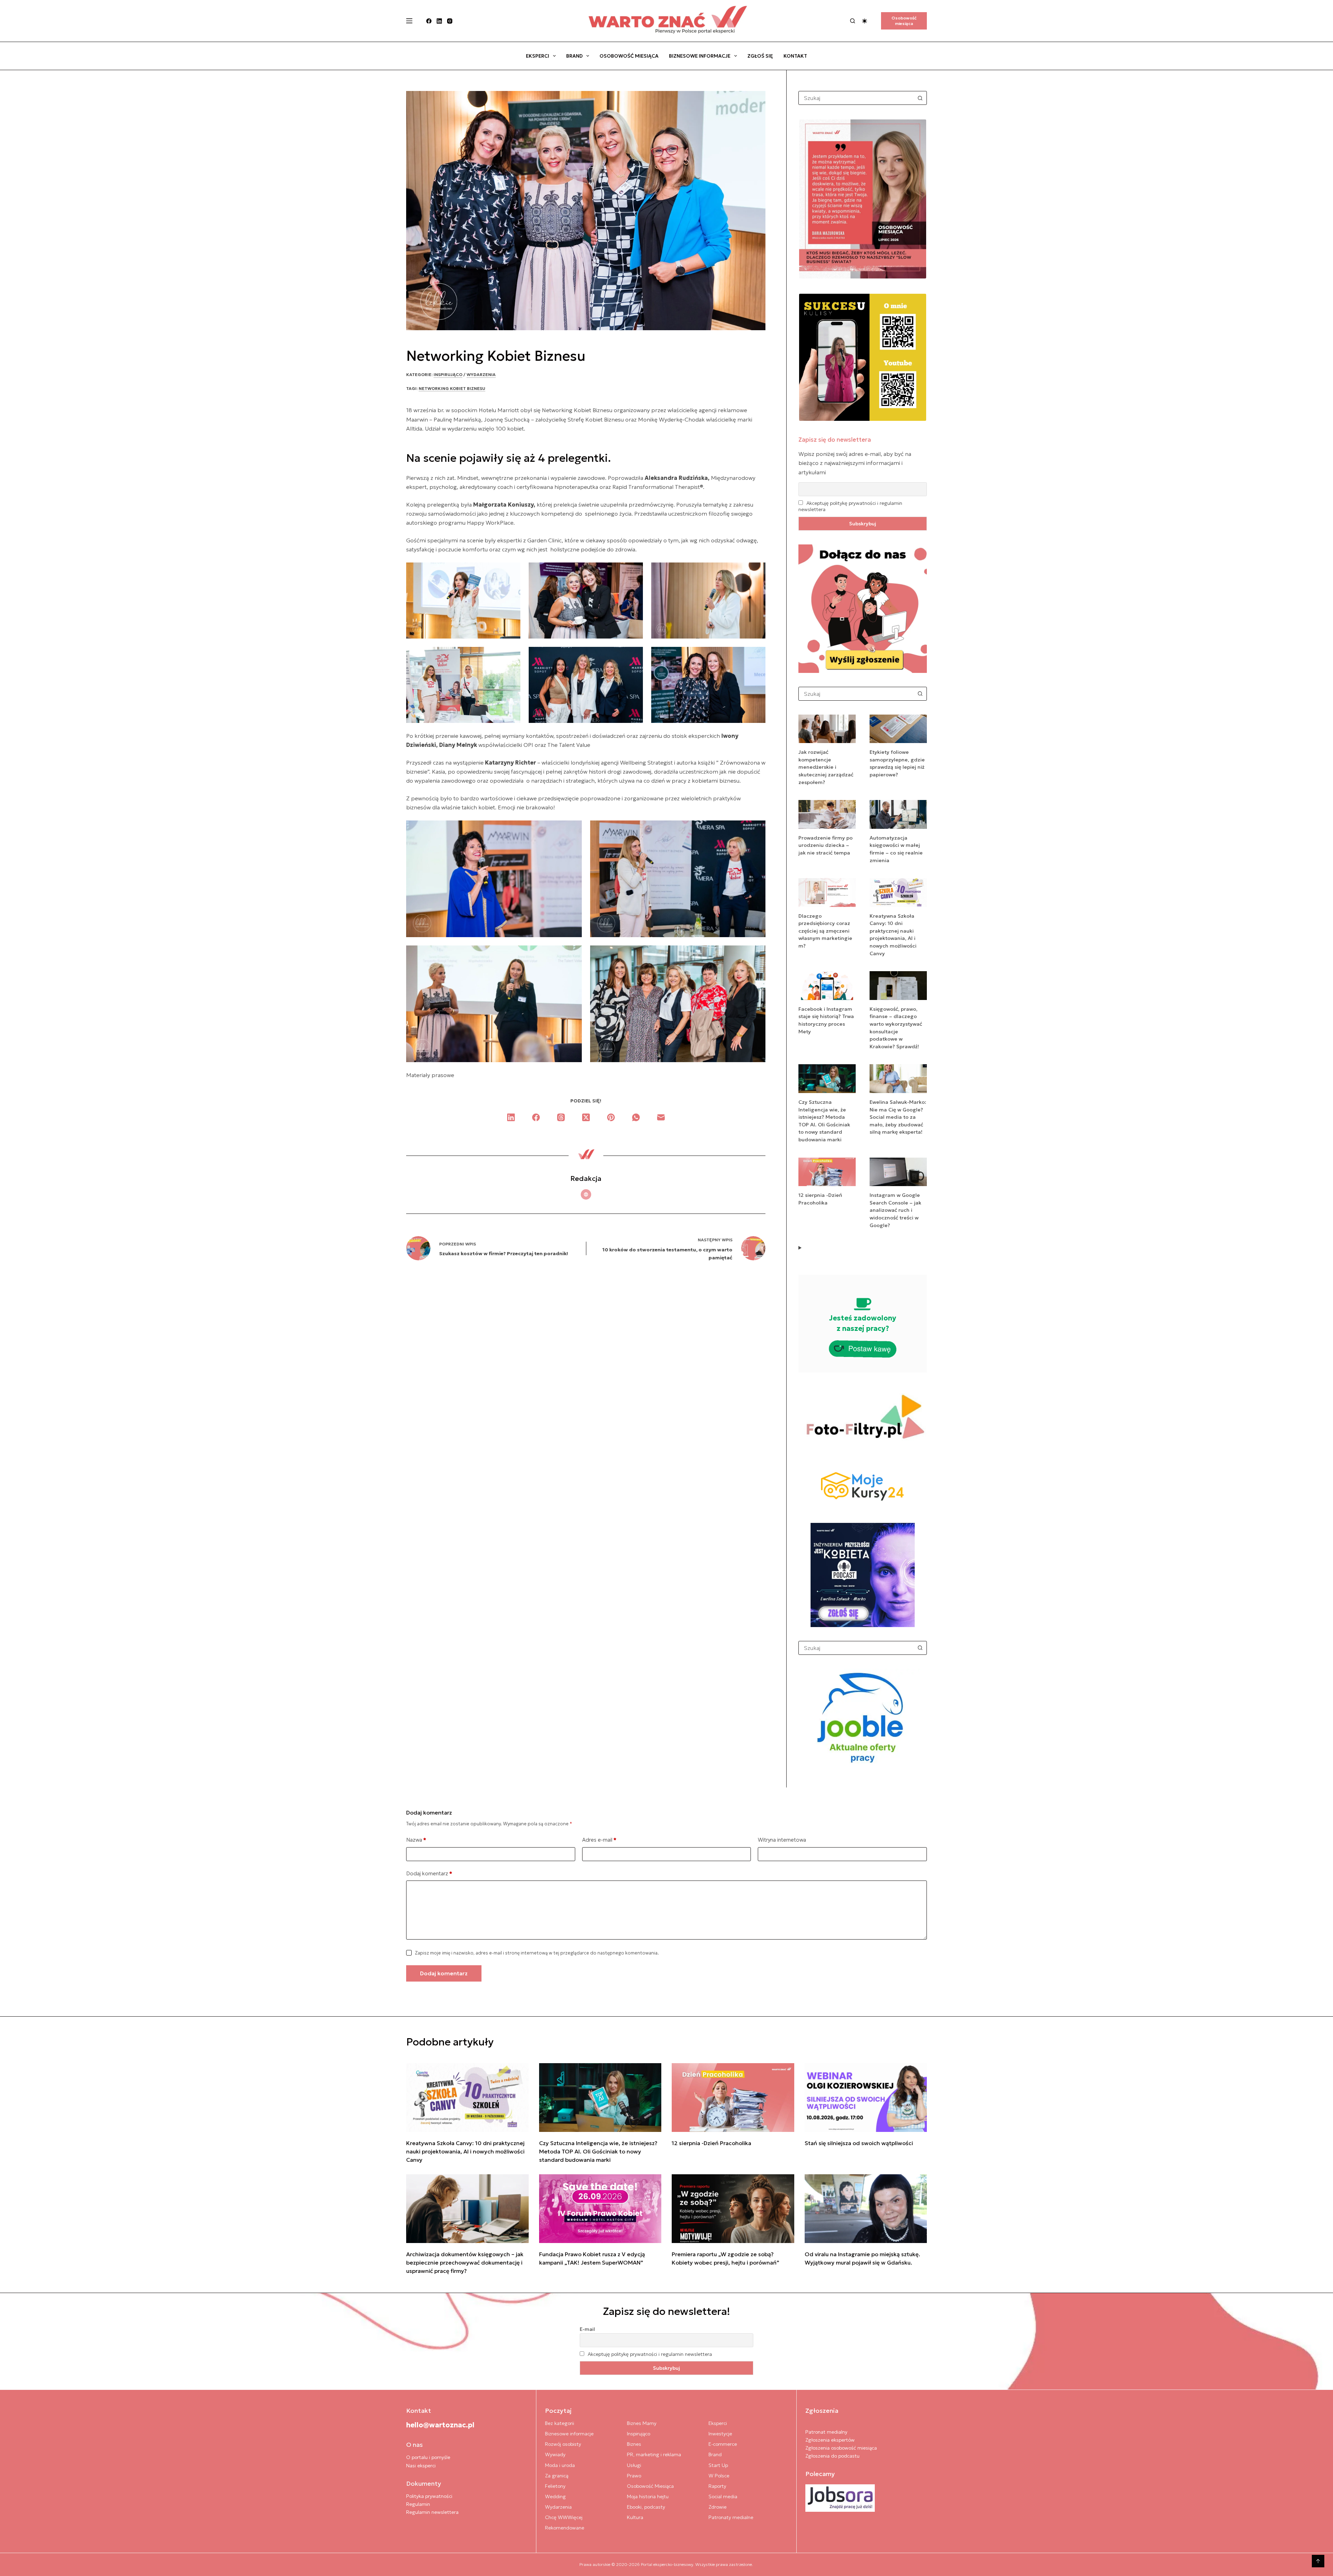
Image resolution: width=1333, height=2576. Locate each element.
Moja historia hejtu (648, 2496)
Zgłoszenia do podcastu (832, 2456)
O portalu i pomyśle (428, 2457)
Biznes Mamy (642, 2423)
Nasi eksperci (421, 2466)
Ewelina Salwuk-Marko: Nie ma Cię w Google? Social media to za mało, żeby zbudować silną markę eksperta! (898, 1117)
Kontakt (795, 56)
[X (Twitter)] (586, 1117)
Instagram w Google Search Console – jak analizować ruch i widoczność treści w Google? (895, 1210)
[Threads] (561, 1117)
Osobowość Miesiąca (629, 56)
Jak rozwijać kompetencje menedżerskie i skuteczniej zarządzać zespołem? (826, 767)
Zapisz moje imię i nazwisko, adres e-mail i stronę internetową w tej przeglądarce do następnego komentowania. (537, 1953)
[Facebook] (429, 21)
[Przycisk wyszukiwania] (920, 98)
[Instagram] (450, 21)
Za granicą (557, 2476)
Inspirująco (448, 374)
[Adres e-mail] (661, 1117)
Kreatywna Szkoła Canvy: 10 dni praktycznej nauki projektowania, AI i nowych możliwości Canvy (465, 2151)
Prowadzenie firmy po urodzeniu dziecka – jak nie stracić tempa (825, 845)
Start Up (718, 2465)
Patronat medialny (826, 2432)
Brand (575, 56)
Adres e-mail (599, 1840)
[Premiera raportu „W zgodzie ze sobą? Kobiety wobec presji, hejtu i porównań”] (733, 2209)
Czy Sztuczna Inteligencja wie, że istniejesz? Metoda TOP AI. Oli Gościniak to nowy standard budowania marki (598, 2151)
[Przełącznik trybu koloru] (865, 21)
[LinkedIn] (439, 21)
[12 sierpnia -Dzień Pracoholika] (733, 2098)
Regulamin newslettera (432, 2512)
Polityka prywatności (429, 2496)
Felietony (555, 2486)
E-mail (587, 2329)
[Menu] (409, 21)
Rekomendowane (565, 2528)
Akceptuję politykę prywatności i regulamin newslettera (650, 2354)
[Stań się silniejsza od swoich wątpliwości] (866, 2098)
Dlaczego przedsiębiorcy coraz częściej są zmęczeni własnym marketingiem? (825, 931)
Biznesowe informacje (700, 56)
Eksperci (538, 56)
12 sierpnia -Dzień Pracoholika (711, 2143)
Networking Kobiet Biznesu (452, 388)
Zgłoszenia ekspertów (830, 2440)
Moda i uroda (560, 2465)
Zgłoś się (760, 56)
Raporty (717, 2486)
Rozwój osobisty (563, 2444)
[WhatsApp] (636, 1117)
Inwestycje (720, 2434)
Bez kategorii (560, 2423)
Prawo (634, 2476)
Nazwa (416, 1840)
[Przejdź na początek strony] (1318, 2561)
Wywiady (555, 2454)
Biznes (634, 2444)
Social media (723, 2496)
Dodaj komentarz (429, 1873)
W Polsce (719, 2476)
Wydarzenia (481, 374)
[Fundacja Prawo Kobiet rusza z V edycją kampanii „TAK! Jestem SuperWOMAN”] (600, 2209)
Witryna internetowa (782, 1840)
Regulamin (418, 2504)
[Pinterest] (611, 1117)
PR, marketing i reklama (654, 2454)
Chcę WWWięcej (564, 2517)
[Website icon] (586, 1194)
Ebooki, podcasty (646, 2507)
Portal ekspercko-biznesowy (667, 2564)
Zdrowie (718, 2507)
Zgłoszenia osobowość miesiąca (841, 2448)
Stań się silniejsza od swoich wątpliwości (859, 2143)
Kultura (635, 2517)
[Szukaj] (853, 21)
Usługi (634, 2465)
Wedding (555, 2496)
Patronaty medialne (731, 2517)
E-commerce (723, 2444)
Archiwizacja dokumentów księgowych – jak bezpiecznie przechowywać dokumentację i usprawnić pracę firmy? (465, 2262)
